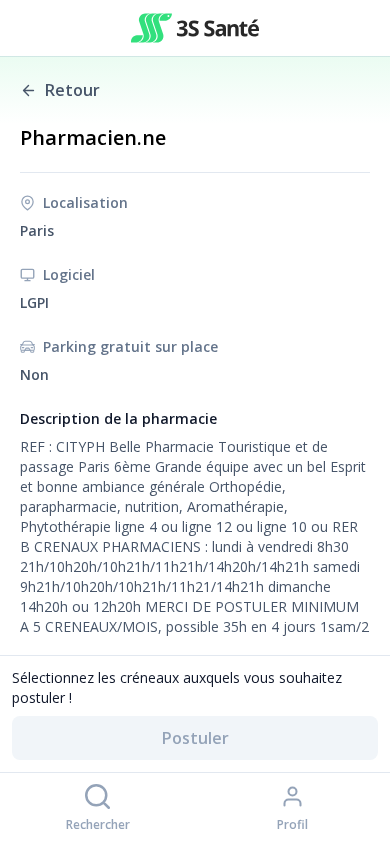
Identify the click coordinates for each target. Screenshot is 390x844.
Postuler (195, 738)
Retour (72, 90)
